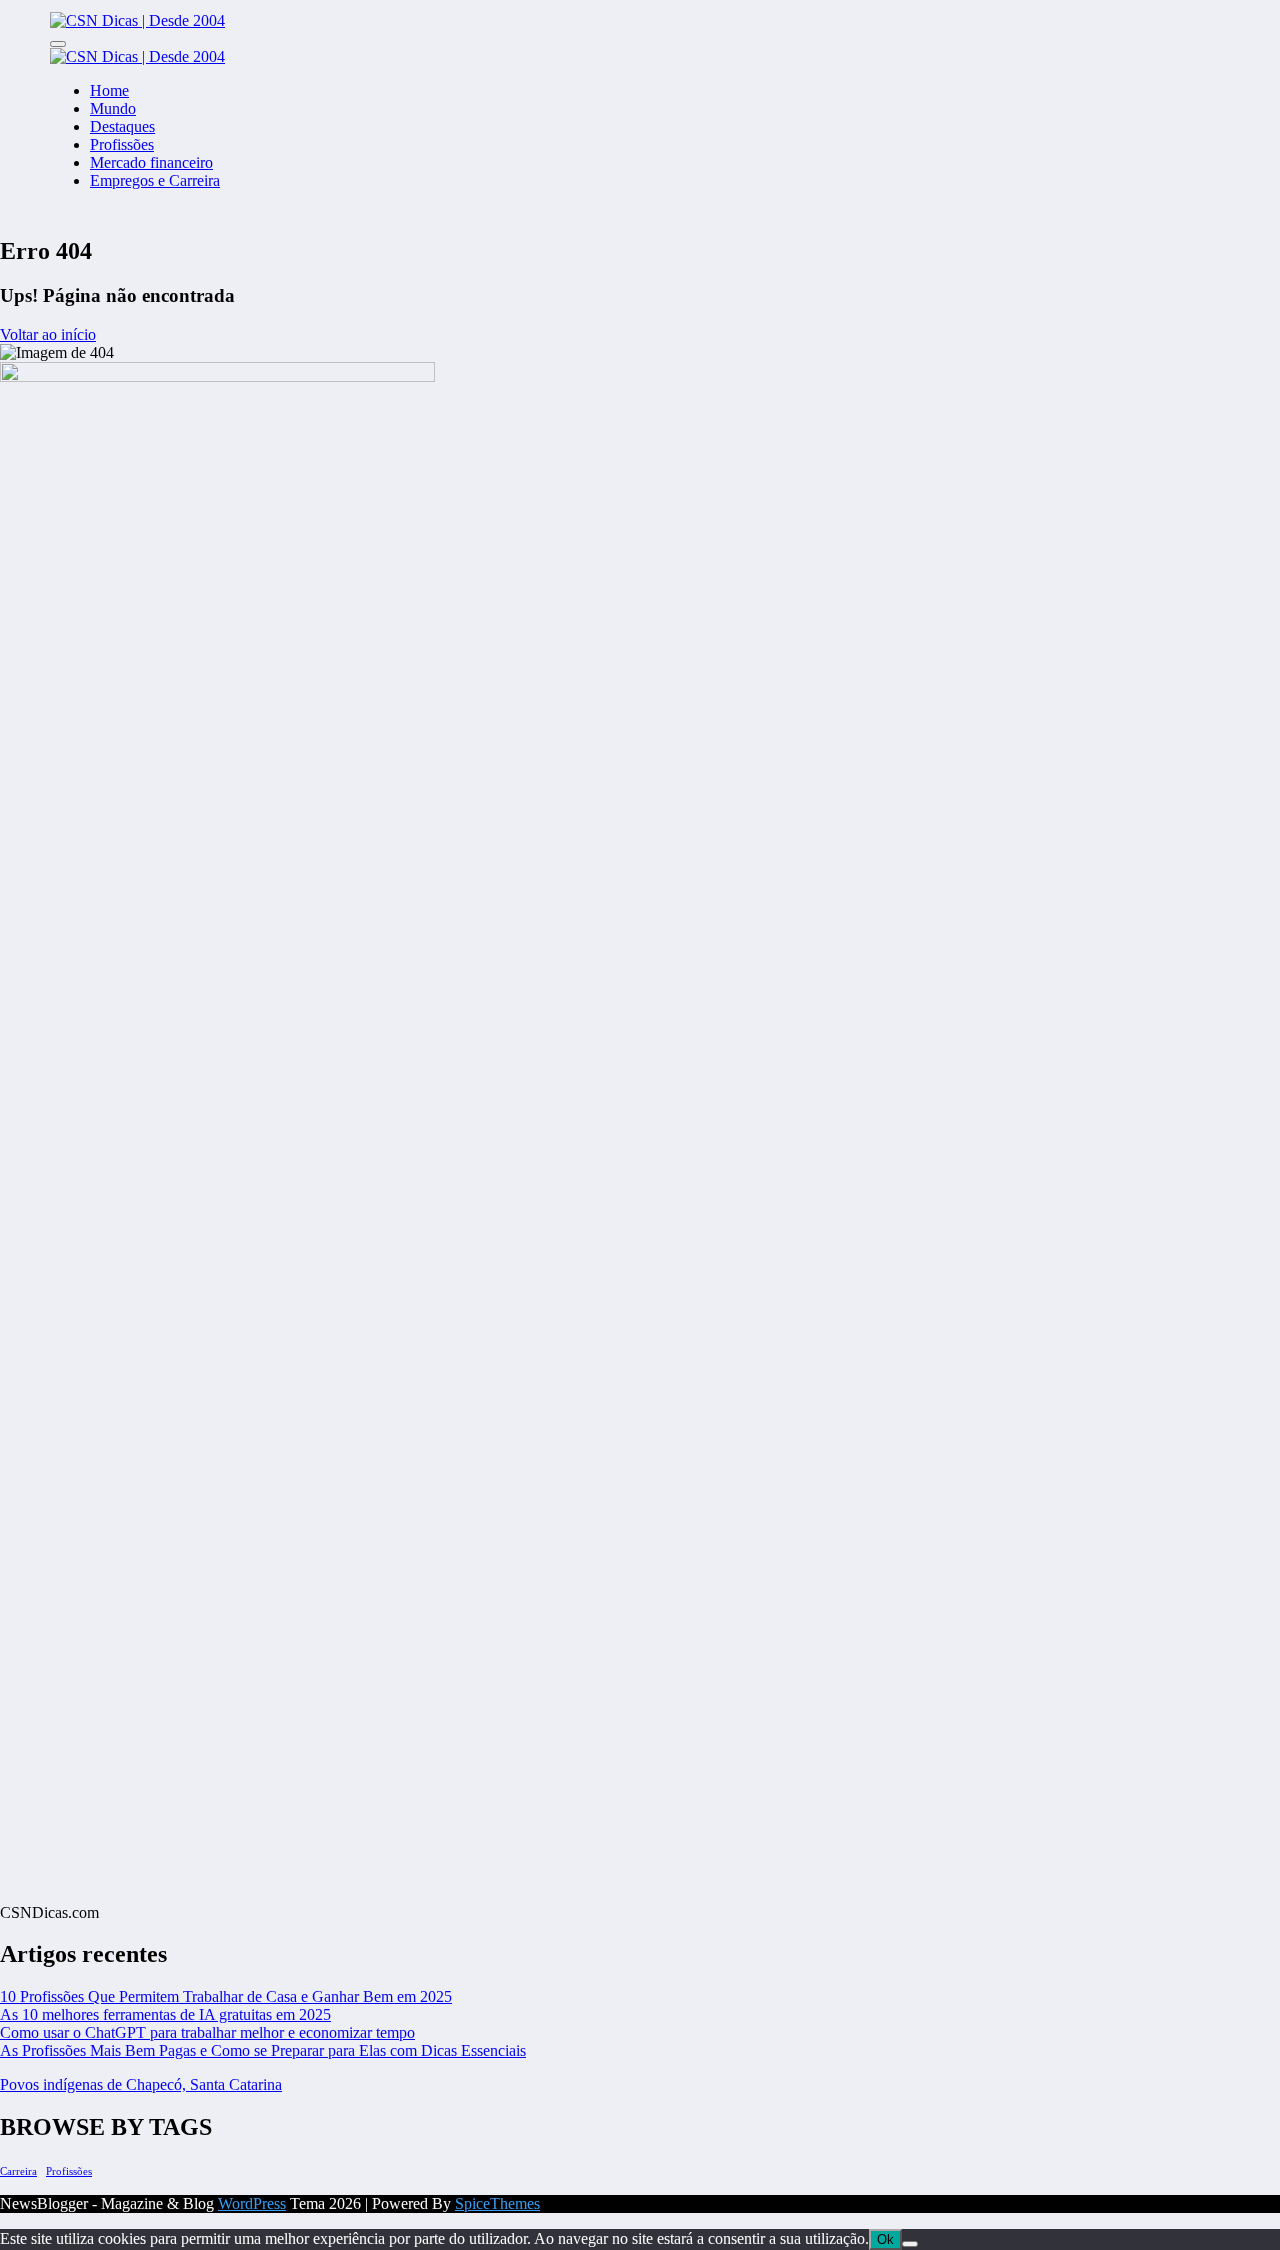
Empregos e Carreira (155, 180)
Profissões (122, 144)
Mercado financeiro (151, 162)
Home (109, 90)
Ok (885, 2239)
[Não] (910, 2244)
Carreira (18, 2171)
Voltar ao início (48, 334)
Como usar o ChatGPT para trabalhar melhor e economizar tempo (207, 2032)
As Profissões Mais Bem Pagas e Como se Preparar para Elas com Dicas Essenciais (263, 2050)
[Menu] (58, 44)
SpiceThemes (497, 2203)
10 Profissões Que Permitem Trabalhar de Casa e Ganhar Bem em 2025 (226, 1996)
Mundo (113, 108)
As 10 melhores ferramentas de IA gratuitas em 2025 (165, 2014)
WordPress (252, 2203)
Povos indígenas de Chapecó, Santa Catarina (141, 2084)
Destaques (122, 126)
